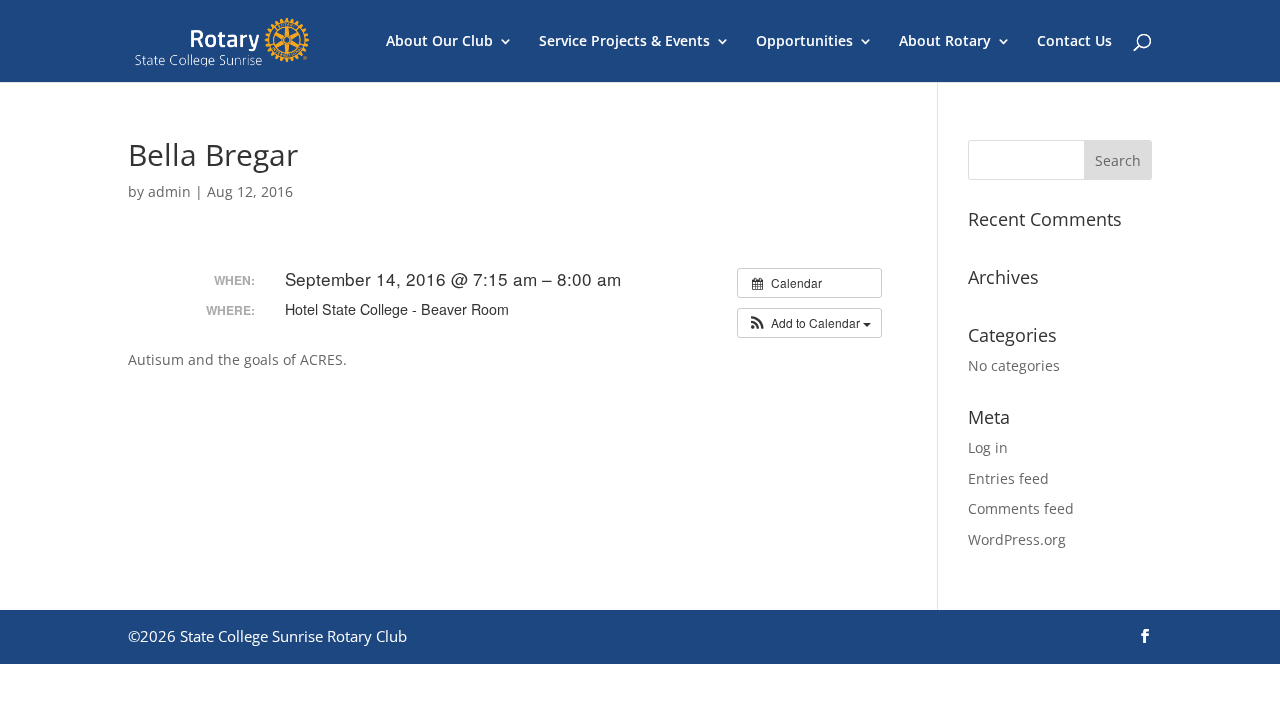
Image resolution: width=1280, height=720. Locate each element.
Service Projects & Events (624, 42)
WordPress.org (1017, 539)
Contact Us (1074, 42)
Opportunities (804, 42)
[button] (809, 323)
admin (169, 191)
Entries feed (1008, 478)
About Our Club (439, 42)
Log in (988, 447)
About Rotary (945, 42)
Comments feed (1021, 508)
